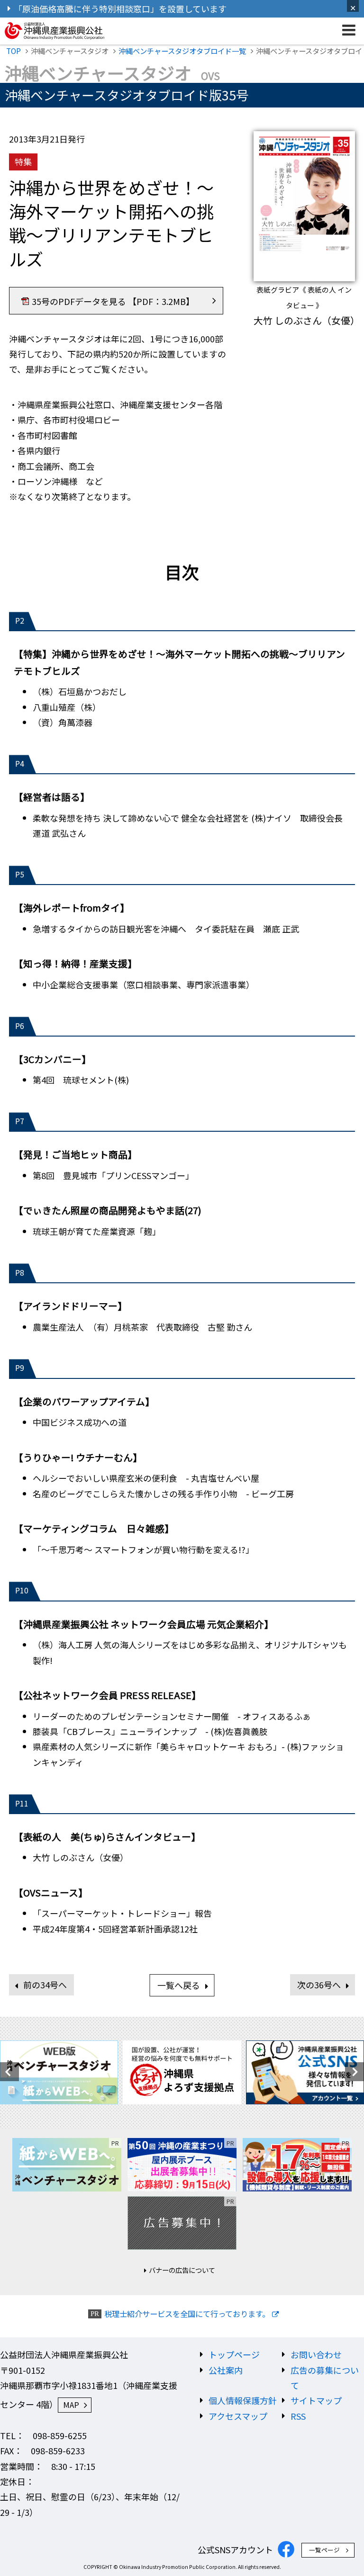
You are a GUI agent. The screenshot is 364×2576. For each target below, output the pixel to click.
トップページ (234, 2354)
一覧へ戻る (179, 1985)
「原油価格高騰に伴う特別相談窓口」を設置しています (120, 9)
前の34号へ (45, 1985)
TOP (14, 51)
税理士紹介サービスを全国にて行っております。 (187, 2314)
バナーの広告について (182, 2270)
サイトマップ (316, 2400)
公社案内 (226, 2370)
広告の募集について (325, 2378)
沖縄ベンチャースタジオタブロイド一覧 (182, 51)
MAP (71, 2405)
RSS (298, 2416)
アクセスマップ (238, 2416)
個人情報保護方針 (243, 2400)
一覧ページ (324, 2550)
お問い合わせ (316, 2354)
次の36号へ (319, 1985)
